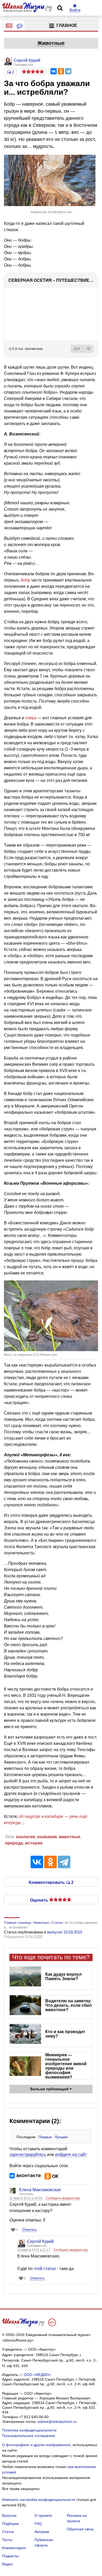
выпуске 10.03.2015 (65, 1932)
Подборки (10, 2524)
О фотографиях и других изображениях (36, 2445)
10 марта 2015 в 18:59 (26, 2198)
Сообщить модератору (63, 2198)
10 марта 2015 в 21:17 (34, 2250)
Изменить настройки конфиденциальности (39, 2500)
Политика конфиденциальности (29, 2430)
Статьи (8, 2532)
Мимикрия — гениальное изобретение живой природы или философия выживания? (66, 2066)
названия (47, 1837)
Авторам (42, 2532)
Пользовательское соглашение (29, 2436)
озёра (31, 718)
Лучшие (61, 2137)
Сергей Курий (40, 2241)
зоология (25, 1837)
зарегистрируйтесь (28, 2155)
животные (70, 1837)
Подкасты (10, 2556)
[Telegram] (68, 71)
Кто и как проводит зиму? (65, 2034)
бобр (25, 580)
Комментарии (14, 2548)
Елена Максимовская (40, 2190)
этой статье (45, 2269)
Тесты (7, 2540)
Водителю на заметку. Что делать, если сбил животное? (69, 2005)
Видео (7, 2564)
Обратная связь (80, 2529)
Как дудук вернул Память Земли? (63, 1976)
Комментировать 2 (51, 1882)
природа (14, 1843)
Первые (45, 2137)
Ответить (30, 2230)
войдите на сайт (71, 2155)
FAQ (38, 2524)
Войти (75, 10)
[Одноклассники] (61, 71)
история (34, 1843)
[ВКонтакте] (54, 71)
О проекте (43, 2515)
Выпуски (9, 2515)
